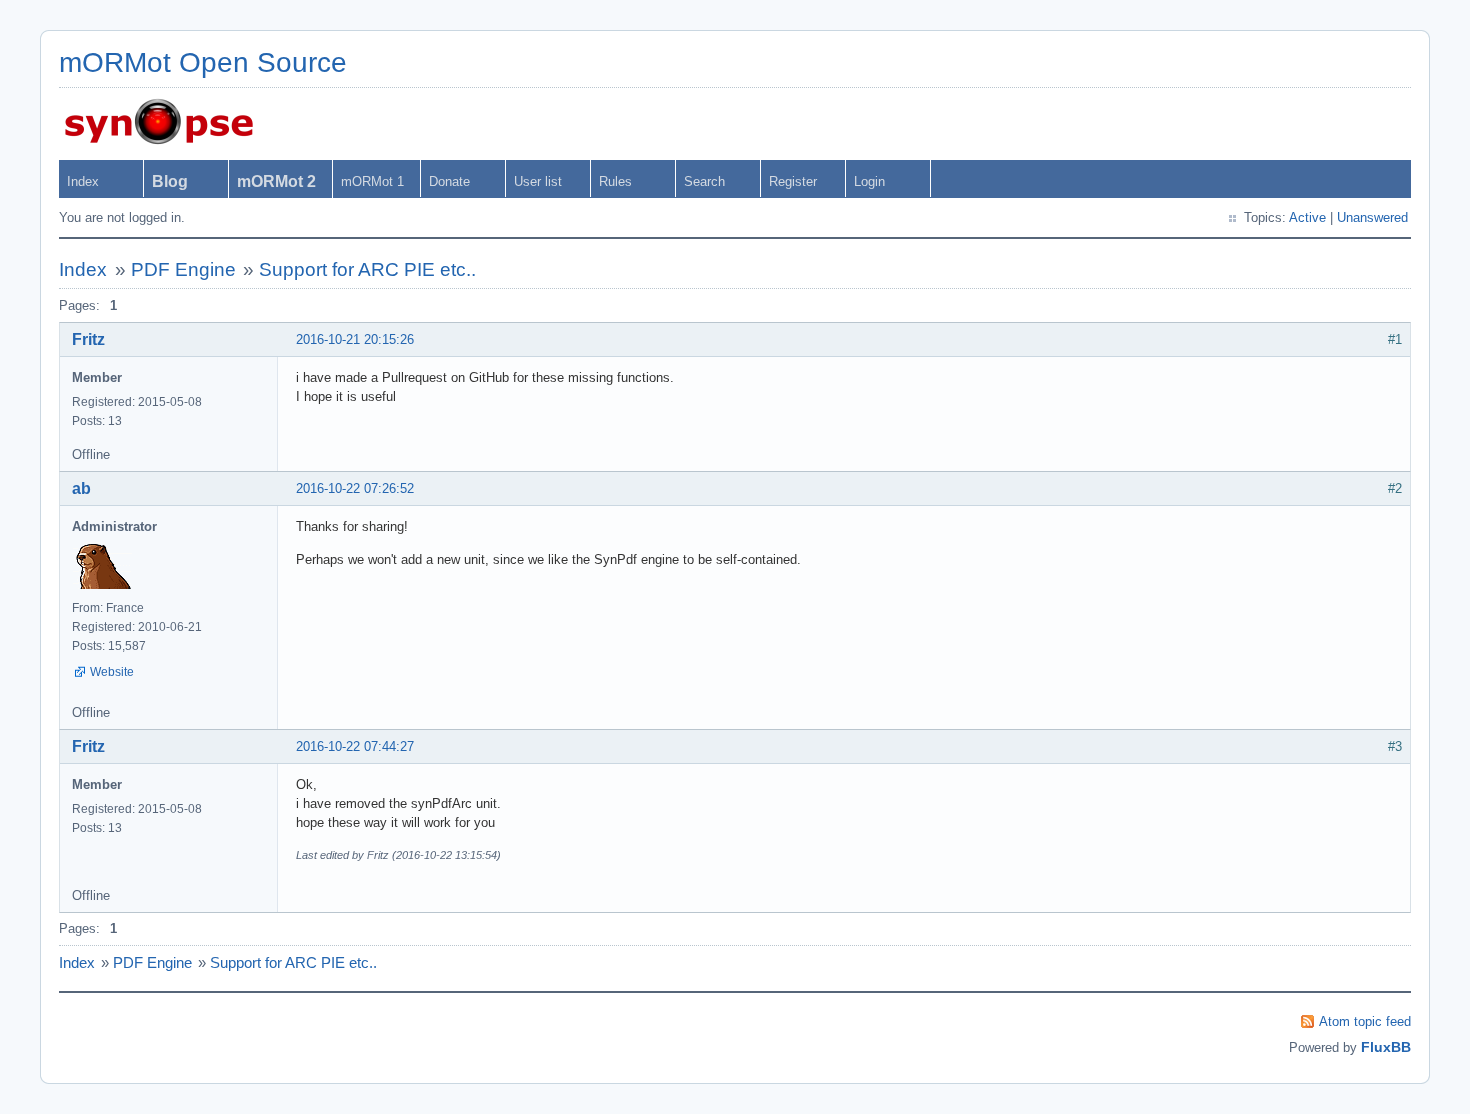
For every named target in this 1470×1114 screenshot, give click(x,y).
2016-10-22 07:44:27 (355, 746)
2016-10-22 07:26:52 (355, 488)
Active (1307, 217)
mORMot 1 (372, 181)
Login (869, 181)
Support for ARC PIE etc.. (367, 269)
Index (83, 181)
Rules (615, 181)
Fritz (88, 339)
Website (112, 672)
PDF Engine (183, 269)
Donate (449, 181)
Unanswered (1372, 217)
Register (793, 181)
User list (538, 181)
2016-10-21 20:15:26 (355, 339)
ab (81, 488)
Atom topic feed (1365, 1021)
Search (704, 181)
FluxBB (1386, 1047)
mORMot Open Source (203, 62)
